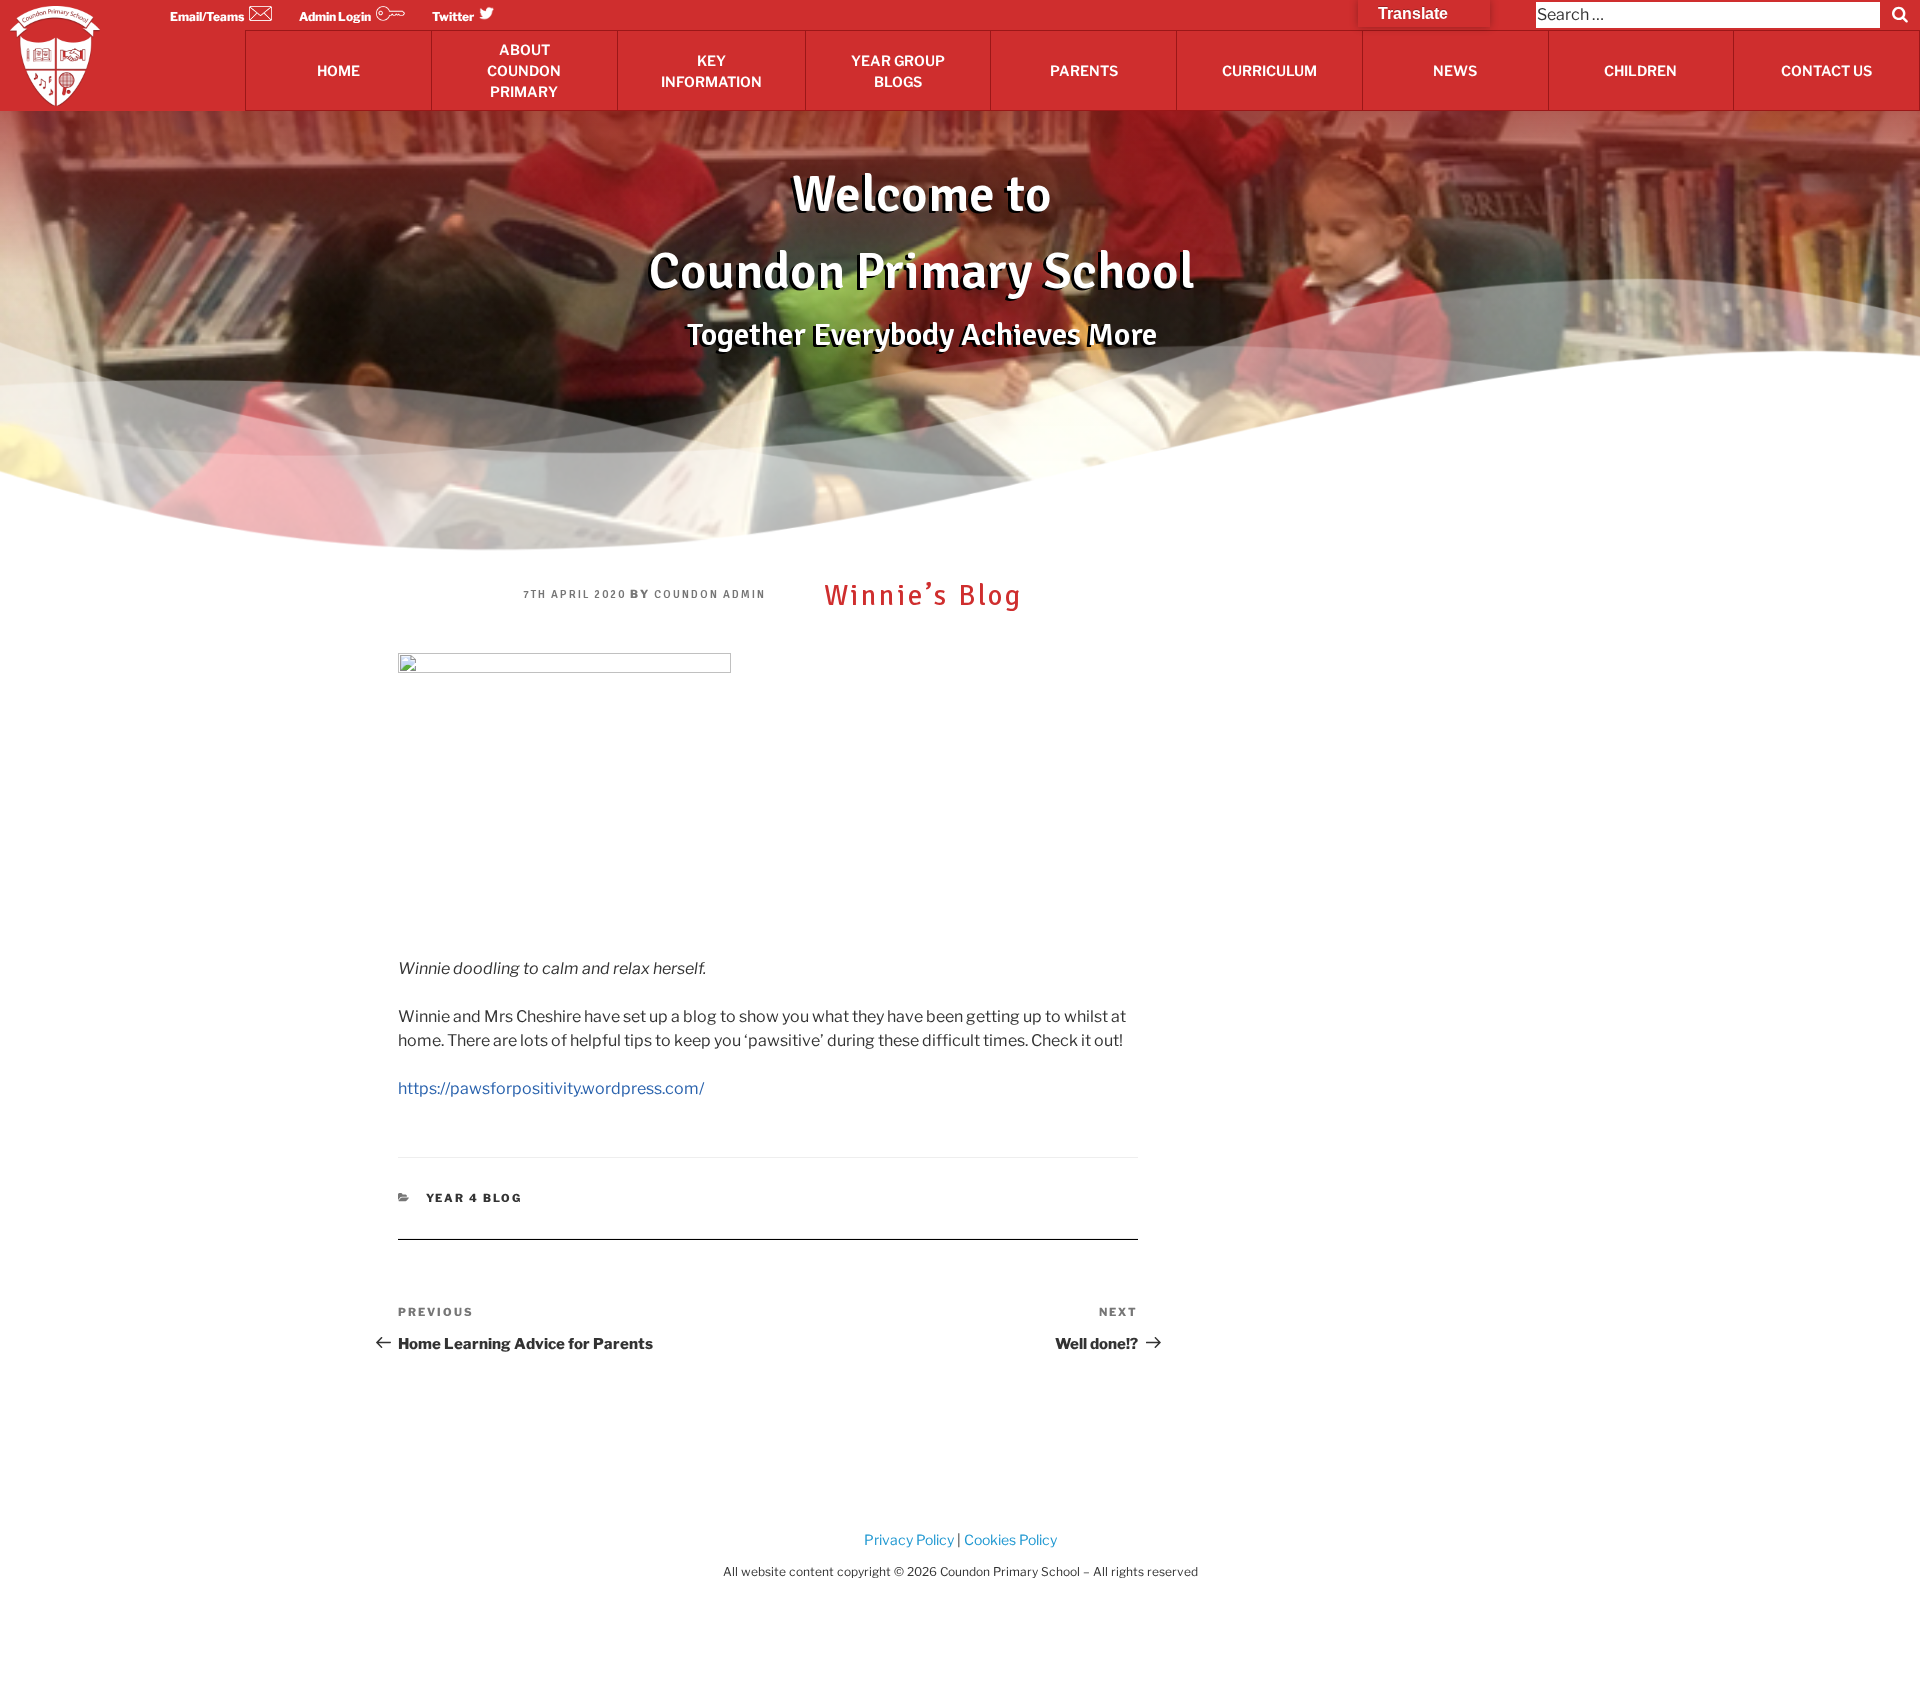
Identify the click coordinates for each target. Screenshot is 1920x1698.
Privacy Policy (909, 1539)
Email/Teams (207, 16)
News (1455, 70)
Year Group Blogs (898, 71)
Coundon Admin (710, 594)
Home (338, 70)
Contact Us (1826, 70)
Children (1640, 70)
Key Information (711, 71)
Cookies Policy (1009, 1539)
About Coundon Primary (524, 70)
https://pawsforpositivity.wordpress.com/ (551, 1088)
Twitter (453, 16)
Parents (1084, 70)
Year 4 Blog (474, 1198)
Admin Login (335, 16)
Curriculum (1269, 70)
